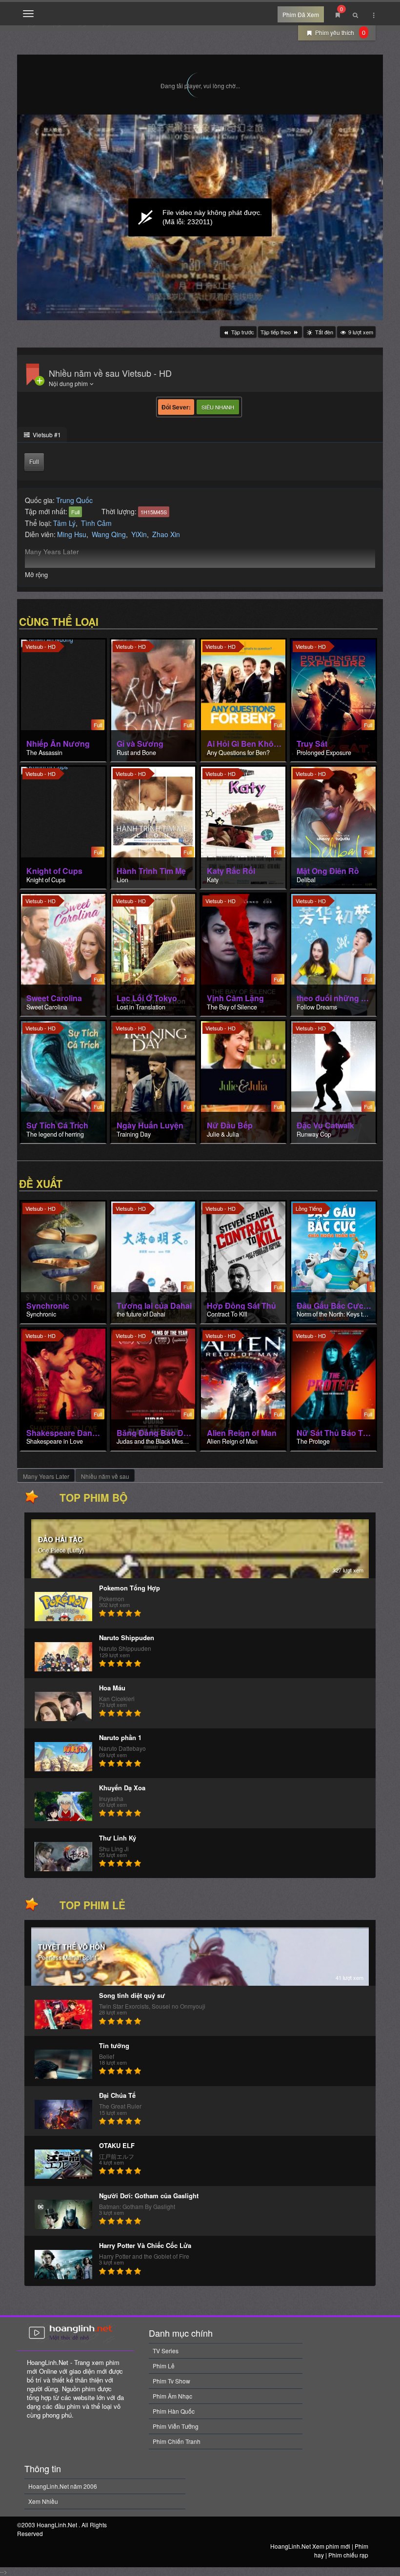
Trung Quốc (74, 500)
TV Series (166, 2351)
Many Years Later (46, 1476)
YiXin (139, 534)
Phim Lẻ (164, 2366)
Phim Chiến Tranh (177, 2441)
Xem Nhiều (43, 2501)
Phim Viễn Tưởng (176, 2426)
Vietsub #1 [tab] (46, 435)
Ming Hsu (72, 534)
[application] (200, 217)
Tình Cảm (96, 523)
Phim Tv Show (171, 2381)
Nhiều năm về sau (105, 1476)
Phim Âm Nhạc (172, 2396)
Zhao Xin (166, 534)
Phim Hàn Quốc (174, 2411)
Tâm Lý (64, 523)
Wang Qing (109, 534)
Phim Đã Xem (301, 14)
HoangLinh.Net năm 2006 (63, 2486)
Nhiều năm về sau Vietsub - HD (110, 373)
